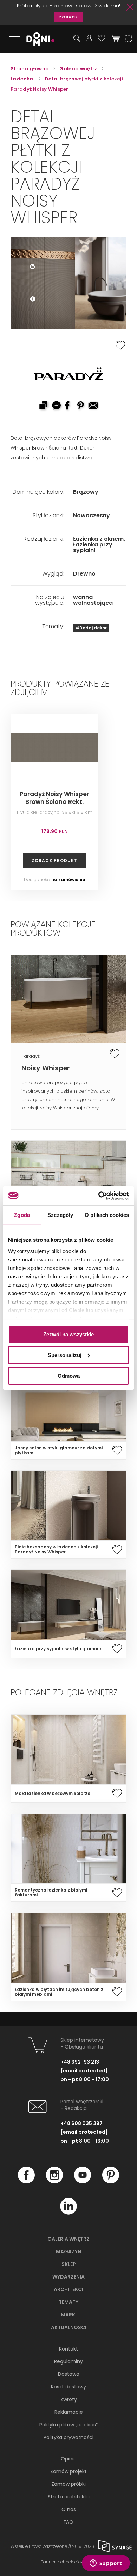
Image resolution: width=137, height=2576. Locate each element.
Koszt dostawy (68, 2387)
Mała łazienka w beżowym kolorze (53, 1794)
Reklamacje (69, 2412)
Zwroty (69, 2399)
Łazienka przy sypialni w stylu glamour (58, 1649)
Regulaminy (68, 2361)
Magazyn (68, 2251)
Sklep (69, 2264)
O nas (69, 2509)
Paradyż (31, 1056)
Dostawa (69, 2374)
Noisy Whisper (46, 1068)
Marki (69, 2315)
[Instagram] (54, 2182)
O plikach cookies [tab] (107, 1215)
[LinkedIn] (68, 2213)
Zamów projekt (68, 2471)
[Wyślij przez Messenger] (56, 406)
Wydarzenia (68, 2277)
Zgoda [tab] (22, 1215)
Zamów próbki (68, 2484)
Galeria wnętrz (68, 2239)
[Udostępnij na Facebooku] (68, 406)
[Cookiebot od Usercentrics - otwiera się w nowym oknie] (99, 1195)
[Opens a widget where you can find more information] (106, 2564)
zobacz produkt (54, 861)
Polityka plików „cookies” (68, 2425)
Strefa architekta (69, 2497)
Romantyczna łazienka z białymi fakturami (51, 1893)
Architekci (68, 2289)
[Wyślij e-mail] (94, 406)
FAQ (68, 2522)
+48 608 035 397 (81, 2123)
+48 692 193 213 (80, 2062)
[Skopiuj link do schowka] (43, 406)
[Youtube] (83, 2182)
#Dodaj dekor (91, 628)
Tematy (68, 2302)
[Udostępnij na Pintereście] (81, 406)
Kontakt (68, 2349)
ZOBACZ (68, 17)
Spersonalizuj (65, 1355)
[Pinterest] (111, 2182)
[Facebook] (26, 2182)
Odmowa (69, 1375)
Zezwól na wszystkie (68, 1334)
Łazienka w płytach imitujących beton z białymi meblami (59, 1992)
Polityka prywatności (68, 2437)
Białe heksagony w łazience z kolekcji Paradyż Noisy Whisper (56, 1549)
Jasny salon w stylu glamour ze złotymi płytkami (59, 1450)
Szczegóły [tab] (60, 1215)
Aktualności (69, 2327)
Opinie (69, 2459)
